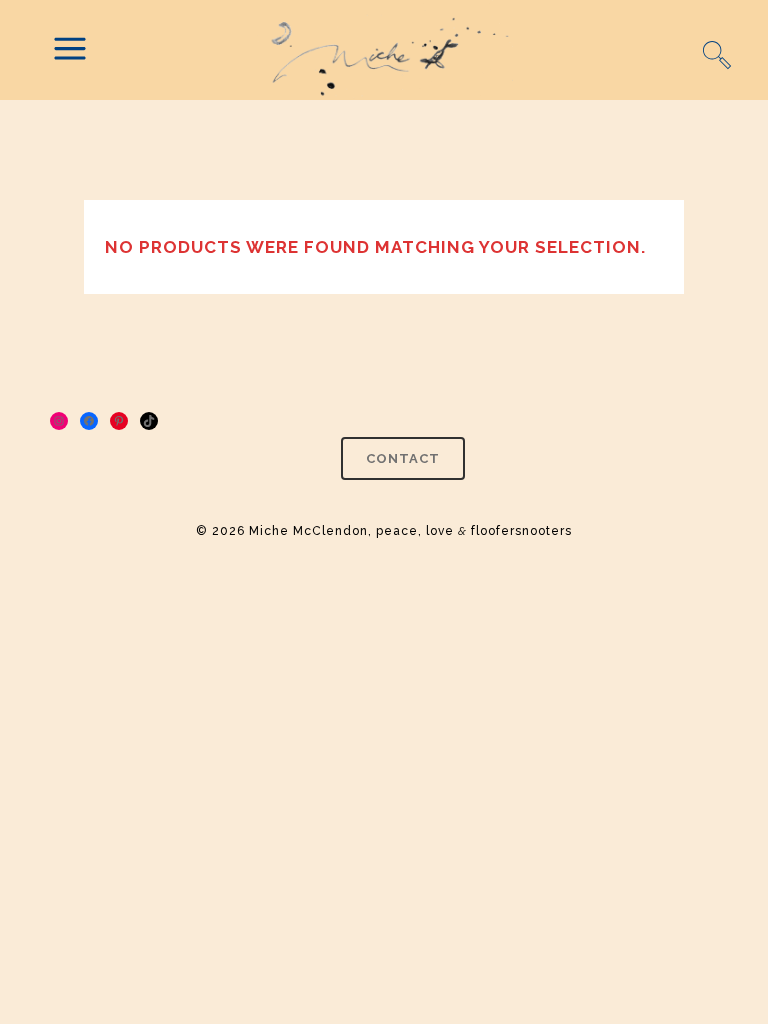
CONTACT (403, 458)
